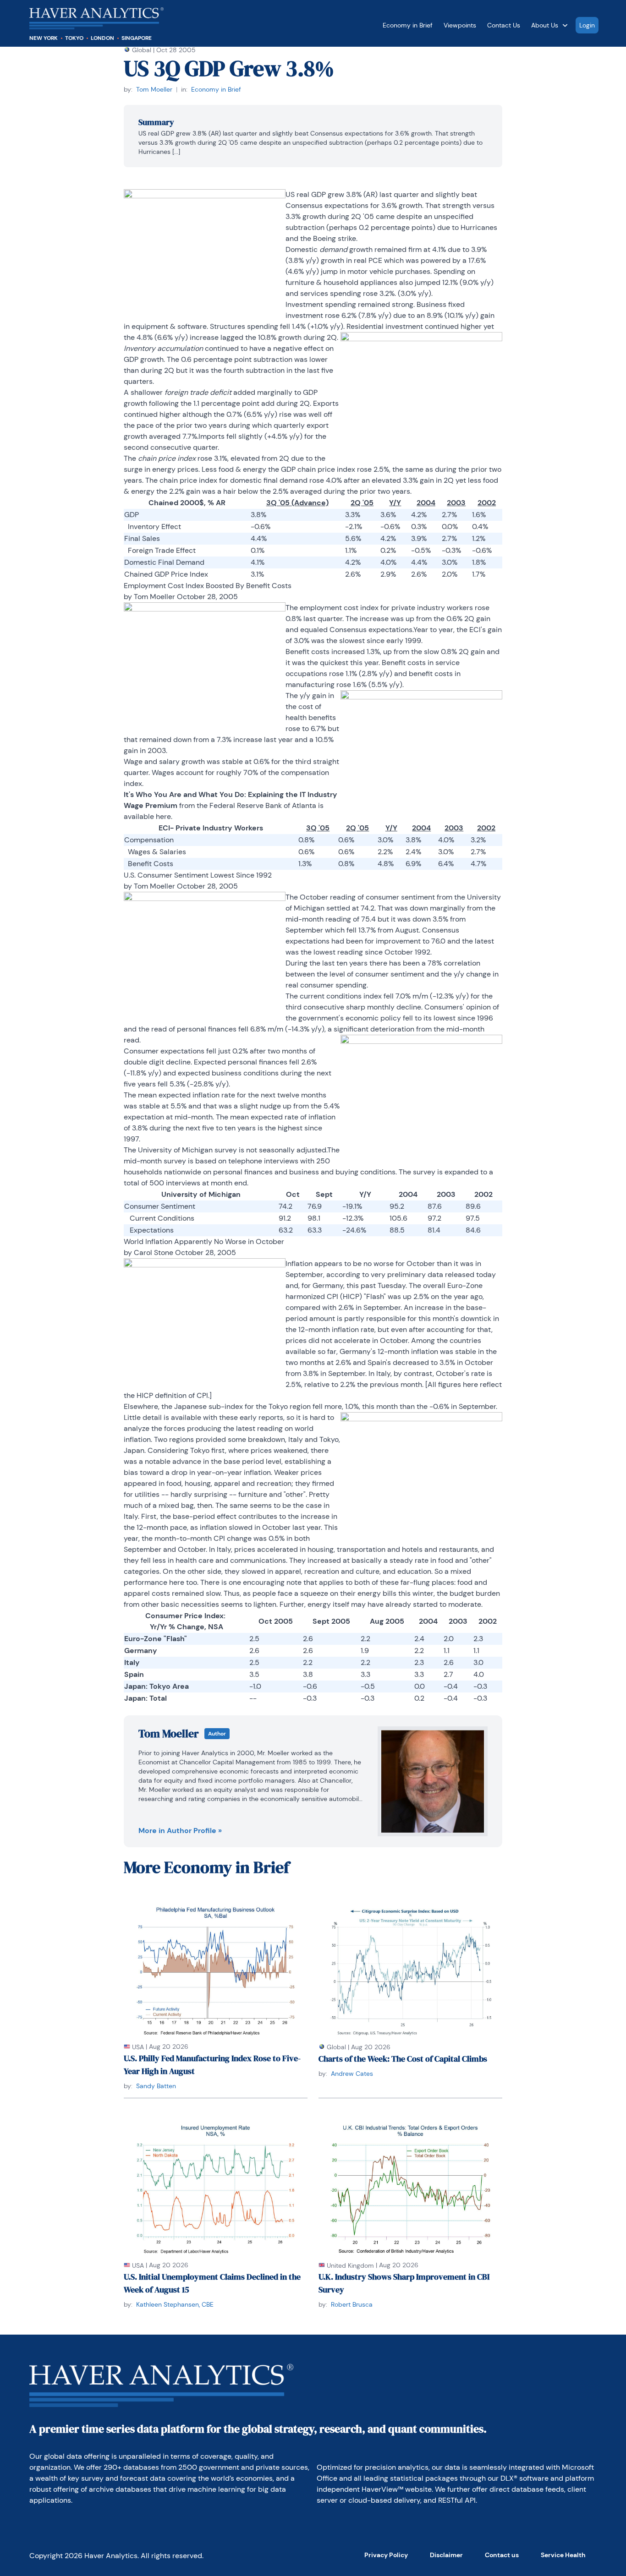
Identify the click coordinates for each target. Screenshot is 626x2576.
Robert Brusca (352, 2304)
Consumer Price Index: (185, 1616)
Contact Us (504, 25)
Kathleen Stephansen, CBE (175, 2304)
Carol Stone (154, 1253)
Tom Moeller (154, 89)
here (163, 816)
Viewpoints (460, 25)
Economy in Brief (408, 25)
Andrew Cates (352, 2074)
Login (587, 25)
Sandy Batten (156, 2086)
